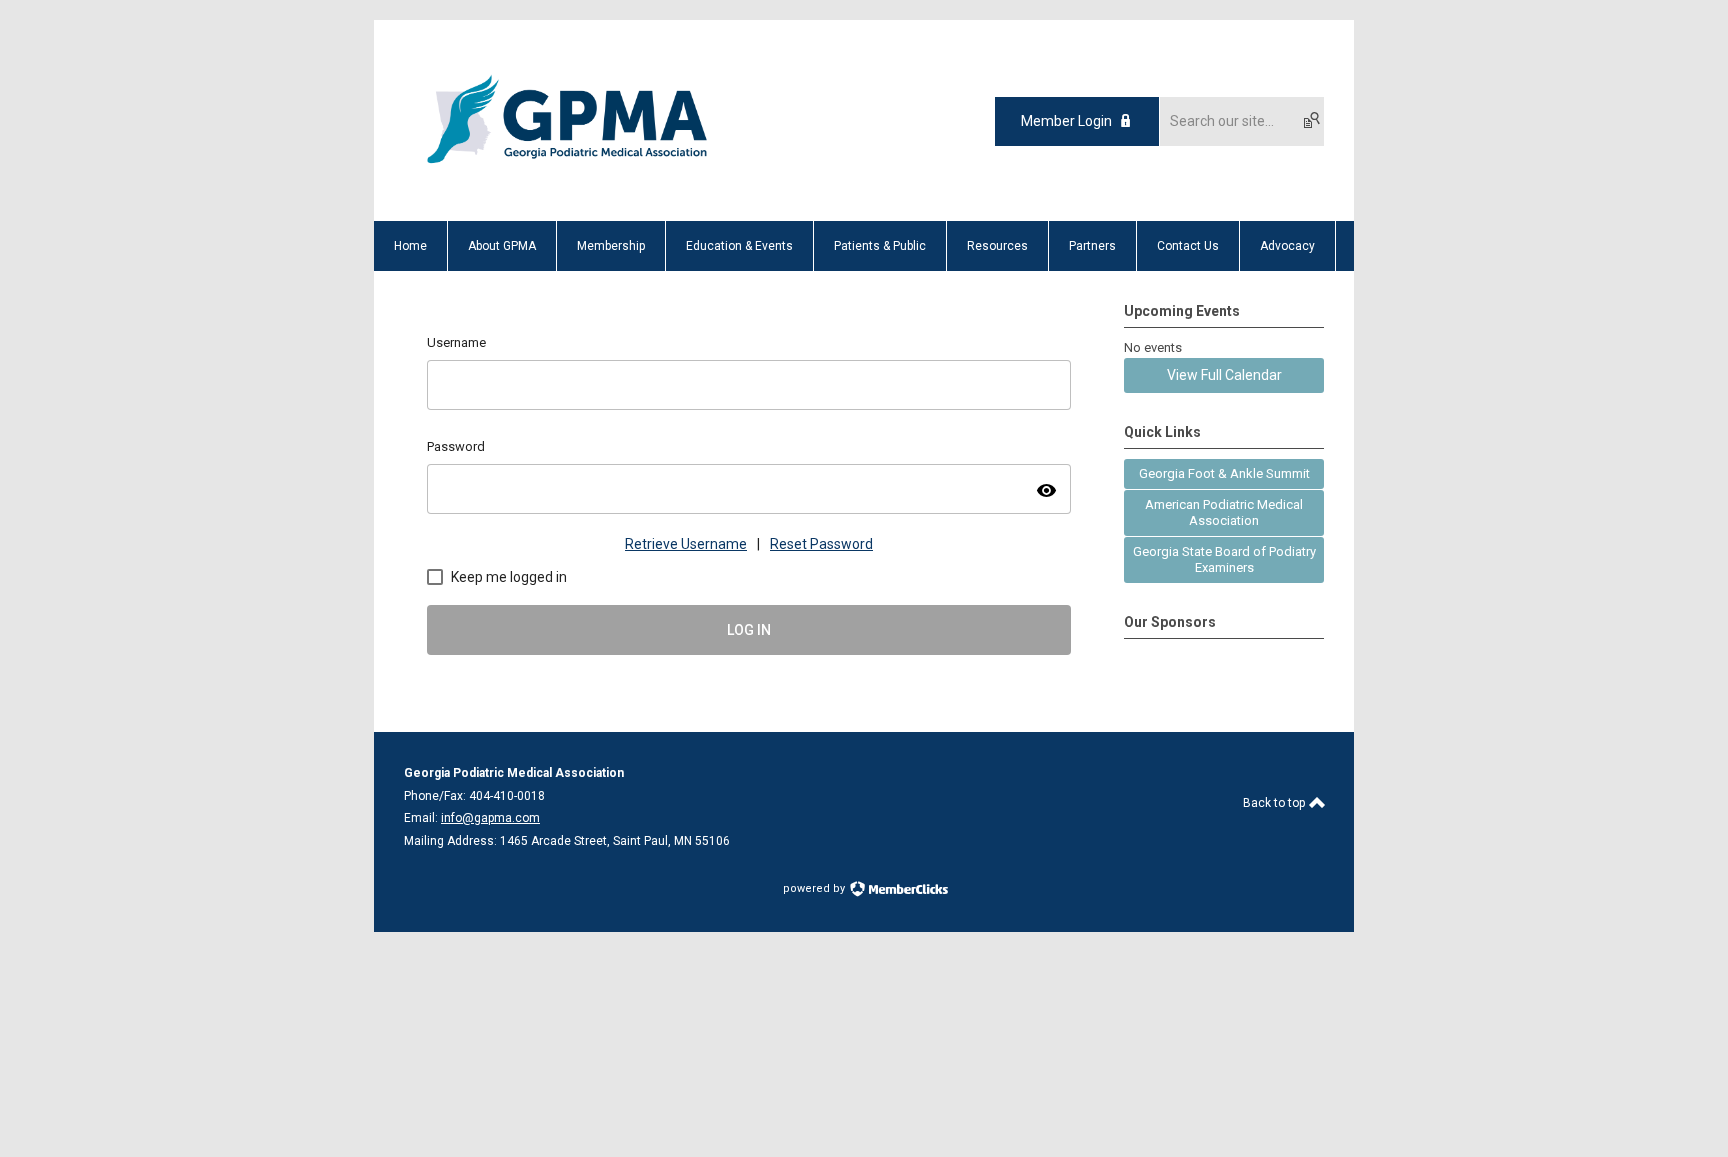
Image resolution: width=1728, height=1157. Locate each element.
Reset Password (821, 544)
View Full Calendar (1224, 375)
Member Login (1066, 121)
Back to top (1275, 803)
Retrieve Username (686, 544)
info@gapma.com (490, 818)
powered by (815, 888)
